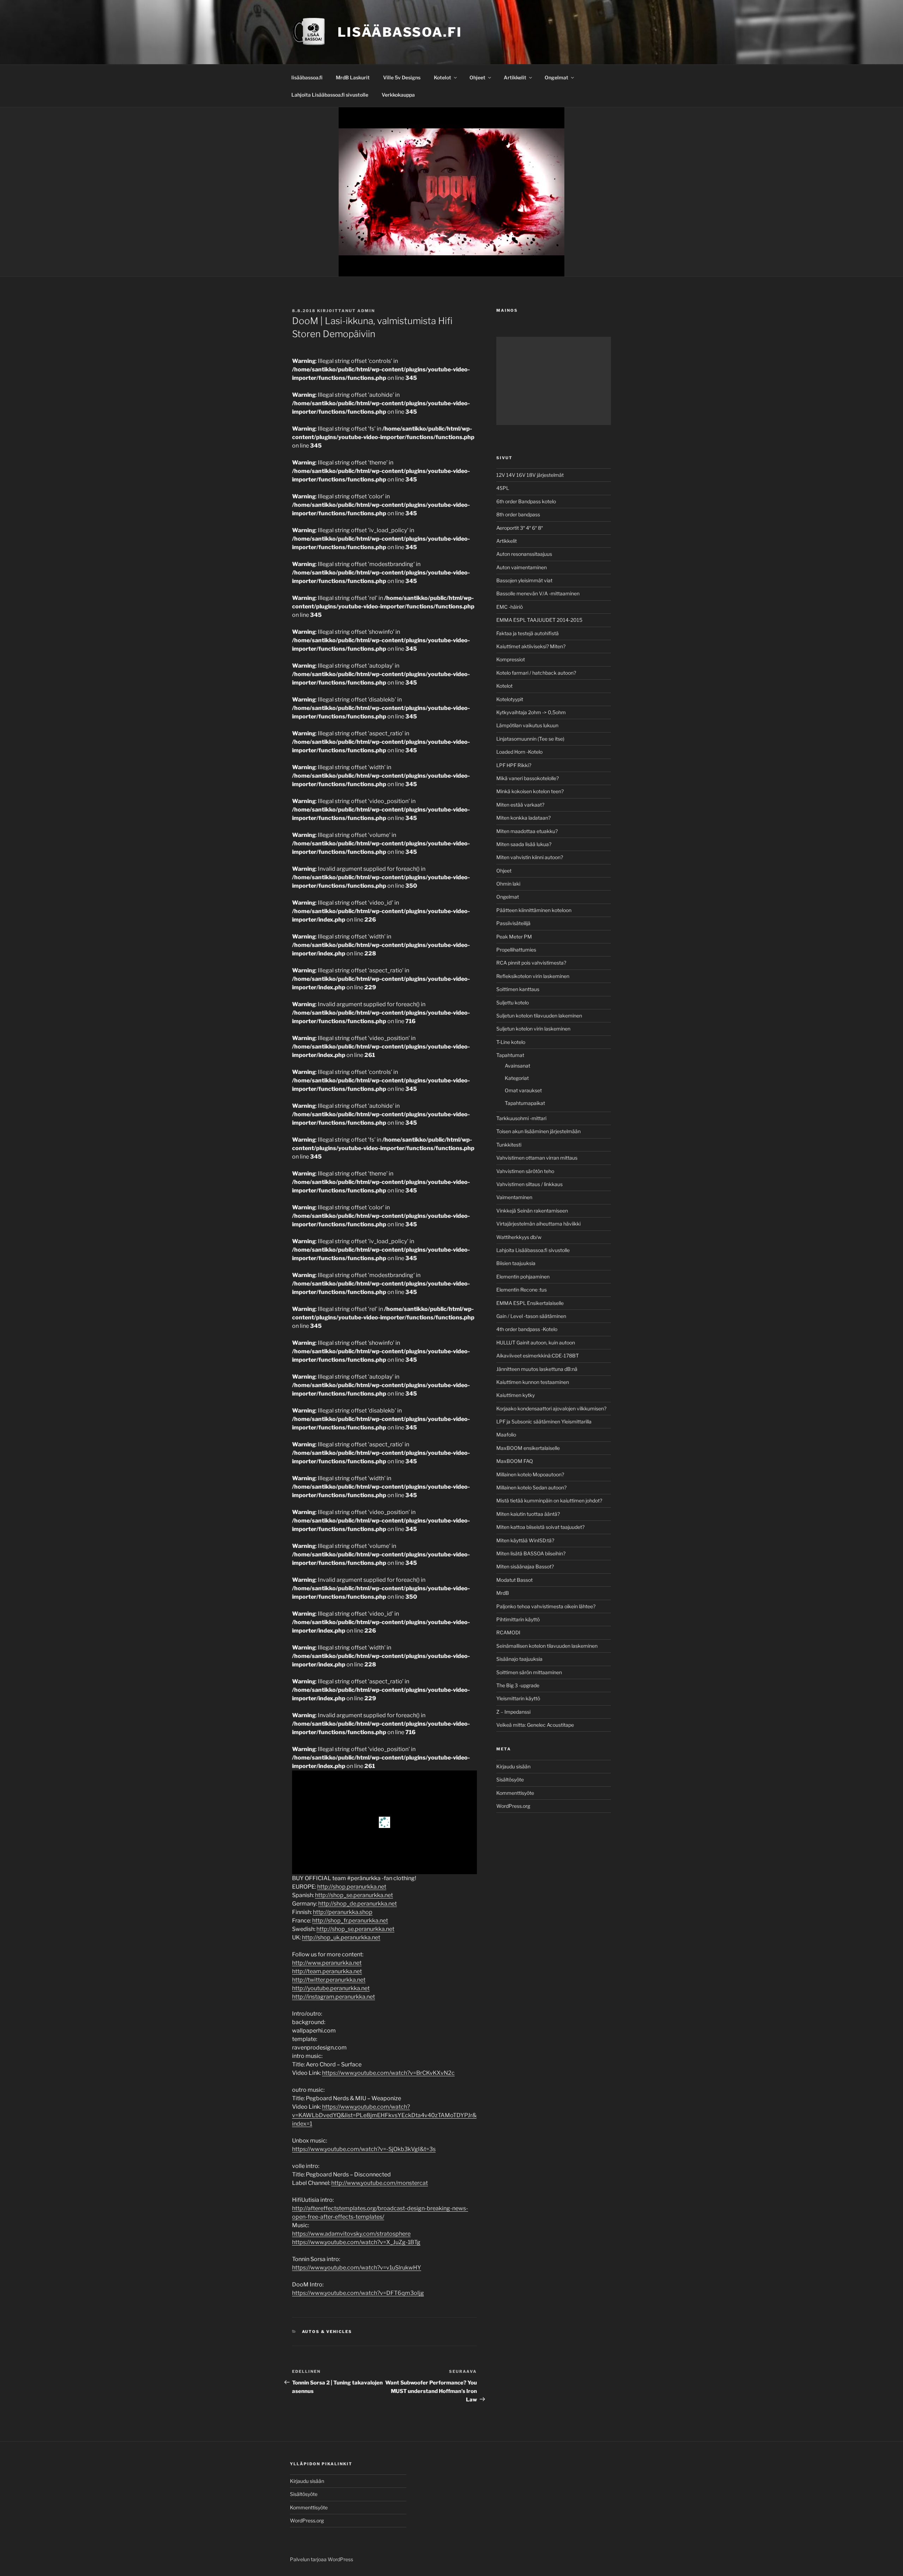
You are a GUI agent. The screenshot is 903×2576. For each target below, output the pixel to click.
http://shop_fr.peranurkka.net (350, 1921)
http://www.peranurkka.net (327, 1963)
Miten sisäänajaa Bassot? (525, 1566)
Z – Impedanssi (513, 1712)
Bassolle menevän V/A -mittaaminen (538, 593)
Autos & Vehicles (327, 2332)
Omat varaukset (523, 1090)
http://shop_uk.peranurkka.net (341, 1937)
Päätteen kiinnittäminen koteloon (534, 910)
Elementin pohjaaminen (523, 1277)
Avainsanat (517, 1066)
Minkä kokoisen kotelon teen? (530, 791)
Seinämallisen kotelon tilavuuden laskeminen (547, 1646)
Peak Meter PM (514, 937)
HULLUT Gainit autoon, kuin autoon (536, 1342)
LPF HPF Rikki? (514, 765)
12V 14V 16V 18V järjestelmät (530, 475)
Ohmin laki (508, 884)
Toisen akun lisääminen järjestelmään (538, 1131)
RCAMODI (508, 1632)
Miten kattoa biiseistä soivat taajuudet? (540, 1527)
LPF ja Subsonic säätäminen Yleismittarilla (544, 1421)
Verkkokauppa (398, 95)
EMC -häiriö (510, 607)
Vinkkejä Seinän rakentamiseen (532, 1211)
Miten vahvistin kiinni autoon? (530, 857)
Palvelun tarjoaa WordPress (322, 2559)
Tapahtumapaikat (525, 1103)
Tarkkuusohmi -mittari (521, 1118)
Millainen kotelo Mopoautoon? (530, 1474)
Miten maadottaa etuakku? (527, 831)
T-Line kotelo (511, 1042)
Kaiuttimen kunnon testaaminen (533, 1382)
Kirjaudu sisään (513, 1766)
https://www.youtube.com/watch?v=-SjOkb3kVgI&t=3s (364, 2149)
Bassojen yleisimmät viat (524, 580)
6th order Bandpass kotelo (526, 501)
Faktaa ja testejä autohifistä (528, 633)
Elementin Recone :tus (522, 1290)
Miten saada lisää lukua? (524, 844)
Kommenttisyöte (515, 1793)
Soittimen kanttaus (518, 989)
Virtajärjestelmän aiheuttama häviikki (538, 1224)
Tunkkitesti (509, 1145)
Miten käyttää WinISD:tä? (525, 1540)
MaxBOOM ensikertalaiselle (528, 1448)
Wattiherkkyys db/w (519, 1237)
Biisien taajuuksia (516, 1263)
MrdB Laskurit (353, 77)
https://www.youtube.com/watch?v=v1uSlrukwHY (357, 2268)
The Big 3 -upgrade (518, 1685)
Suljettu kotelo (513, 1003)
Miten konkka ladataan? (523, 818)
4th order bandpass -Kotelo (527, 1329)
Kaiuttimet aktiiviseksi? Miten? (531, 646)
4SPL (503, 488)
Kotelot (443, 77)
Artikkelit (515, 77)
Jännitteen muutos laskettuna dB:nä (537, 1369)
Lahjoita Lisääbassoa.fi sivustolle (330, 95)
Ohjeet (477, 77)
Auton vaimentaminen (522, 567)
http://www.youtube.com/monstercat (380, 2183)
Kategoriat (517, 1078)
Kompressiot (511, 659)
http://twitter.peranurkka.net (329, 1980)
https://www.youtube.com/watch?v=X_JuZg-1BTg (356, 2242)
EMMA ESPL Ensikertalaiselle (530, 1303)
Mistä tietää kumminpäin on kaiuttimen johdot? (549, 1500)
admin (366, 311)
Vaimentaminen (514, 1197)
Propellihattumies (516, 950)
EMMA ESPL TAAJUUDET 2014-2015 (539, 620)
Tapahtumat (510, 1055)
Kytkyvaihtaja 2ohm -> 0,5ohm (531, 712)
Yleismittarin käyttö (518, 1698)
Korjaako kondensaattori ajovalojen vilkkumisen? (551, 1408)
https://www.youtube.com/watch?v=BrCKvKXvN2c (388, 2073)
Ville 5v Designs (402, 77)
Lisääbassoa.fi (400, 32)
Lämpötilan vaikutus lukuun (527, 725)
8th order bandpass (518, 514)
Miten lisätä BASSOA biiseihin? (531, 1553)
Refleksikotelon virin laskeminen (533, 976)
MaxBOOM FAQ (515, 1461)
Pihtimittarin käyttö (518, 1619)
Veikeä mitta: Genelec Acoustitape (535, 1725)
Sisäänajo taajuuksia (519, 1659)
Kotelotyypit (510, 699)
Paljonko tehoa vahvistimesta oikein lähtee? (546, 1606)
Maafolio (506, 1435)
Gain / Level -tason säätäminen (531, 1316)
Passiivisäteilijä (513, 923)
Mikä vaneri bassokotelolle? (528, 778)
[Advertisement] (554, 381)
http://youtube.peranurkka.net (331, 1988)
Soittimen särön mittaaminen (529, 1672)
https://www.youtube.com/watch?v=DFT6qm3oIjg (358, 2293)
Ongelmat (556, 77)
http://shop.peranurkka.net (352, 1887)
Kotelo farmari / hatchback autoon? (536, 673)
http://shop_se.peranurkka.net (354, 1895)
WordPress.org (513, 1806)
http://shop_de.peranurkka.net (357, 1904)
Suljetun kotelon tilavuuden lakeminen (539, 1016)
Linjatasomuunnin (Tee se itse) (530, 739)
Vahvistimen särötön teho (525, 1171)
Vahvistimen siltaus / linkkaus (529, 1184)
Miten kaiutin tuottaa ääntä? (528, 1514)
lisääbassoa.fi (307, 77)
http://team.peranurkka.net (327, 1971)
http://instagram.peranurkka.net (334, 1997)
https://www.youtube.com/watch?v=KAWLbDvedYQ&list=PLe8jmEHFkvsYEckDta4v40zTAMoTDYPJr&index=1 (384, 2115)
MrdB (503, 1593)
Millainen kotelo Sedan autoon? (531, 1487)
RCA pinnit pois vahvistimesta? (531, 963)
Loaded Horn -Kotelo (519, 752)
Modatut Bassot (514, 1580)
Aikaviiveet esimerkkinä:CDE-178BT (538, 1356)
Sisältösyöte (510, 1779)
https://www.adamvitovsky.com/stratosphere (351, 2234)
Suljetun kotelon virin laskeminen (533, 1029)
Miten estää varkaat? (520, 805)
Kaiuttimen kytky (516, 1395)
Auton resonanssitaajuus (524, 554)
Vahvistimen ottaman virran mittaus (537, 1158)
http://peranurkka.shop (343, 1912)
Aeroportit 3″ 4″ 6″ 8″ (520, 528)
